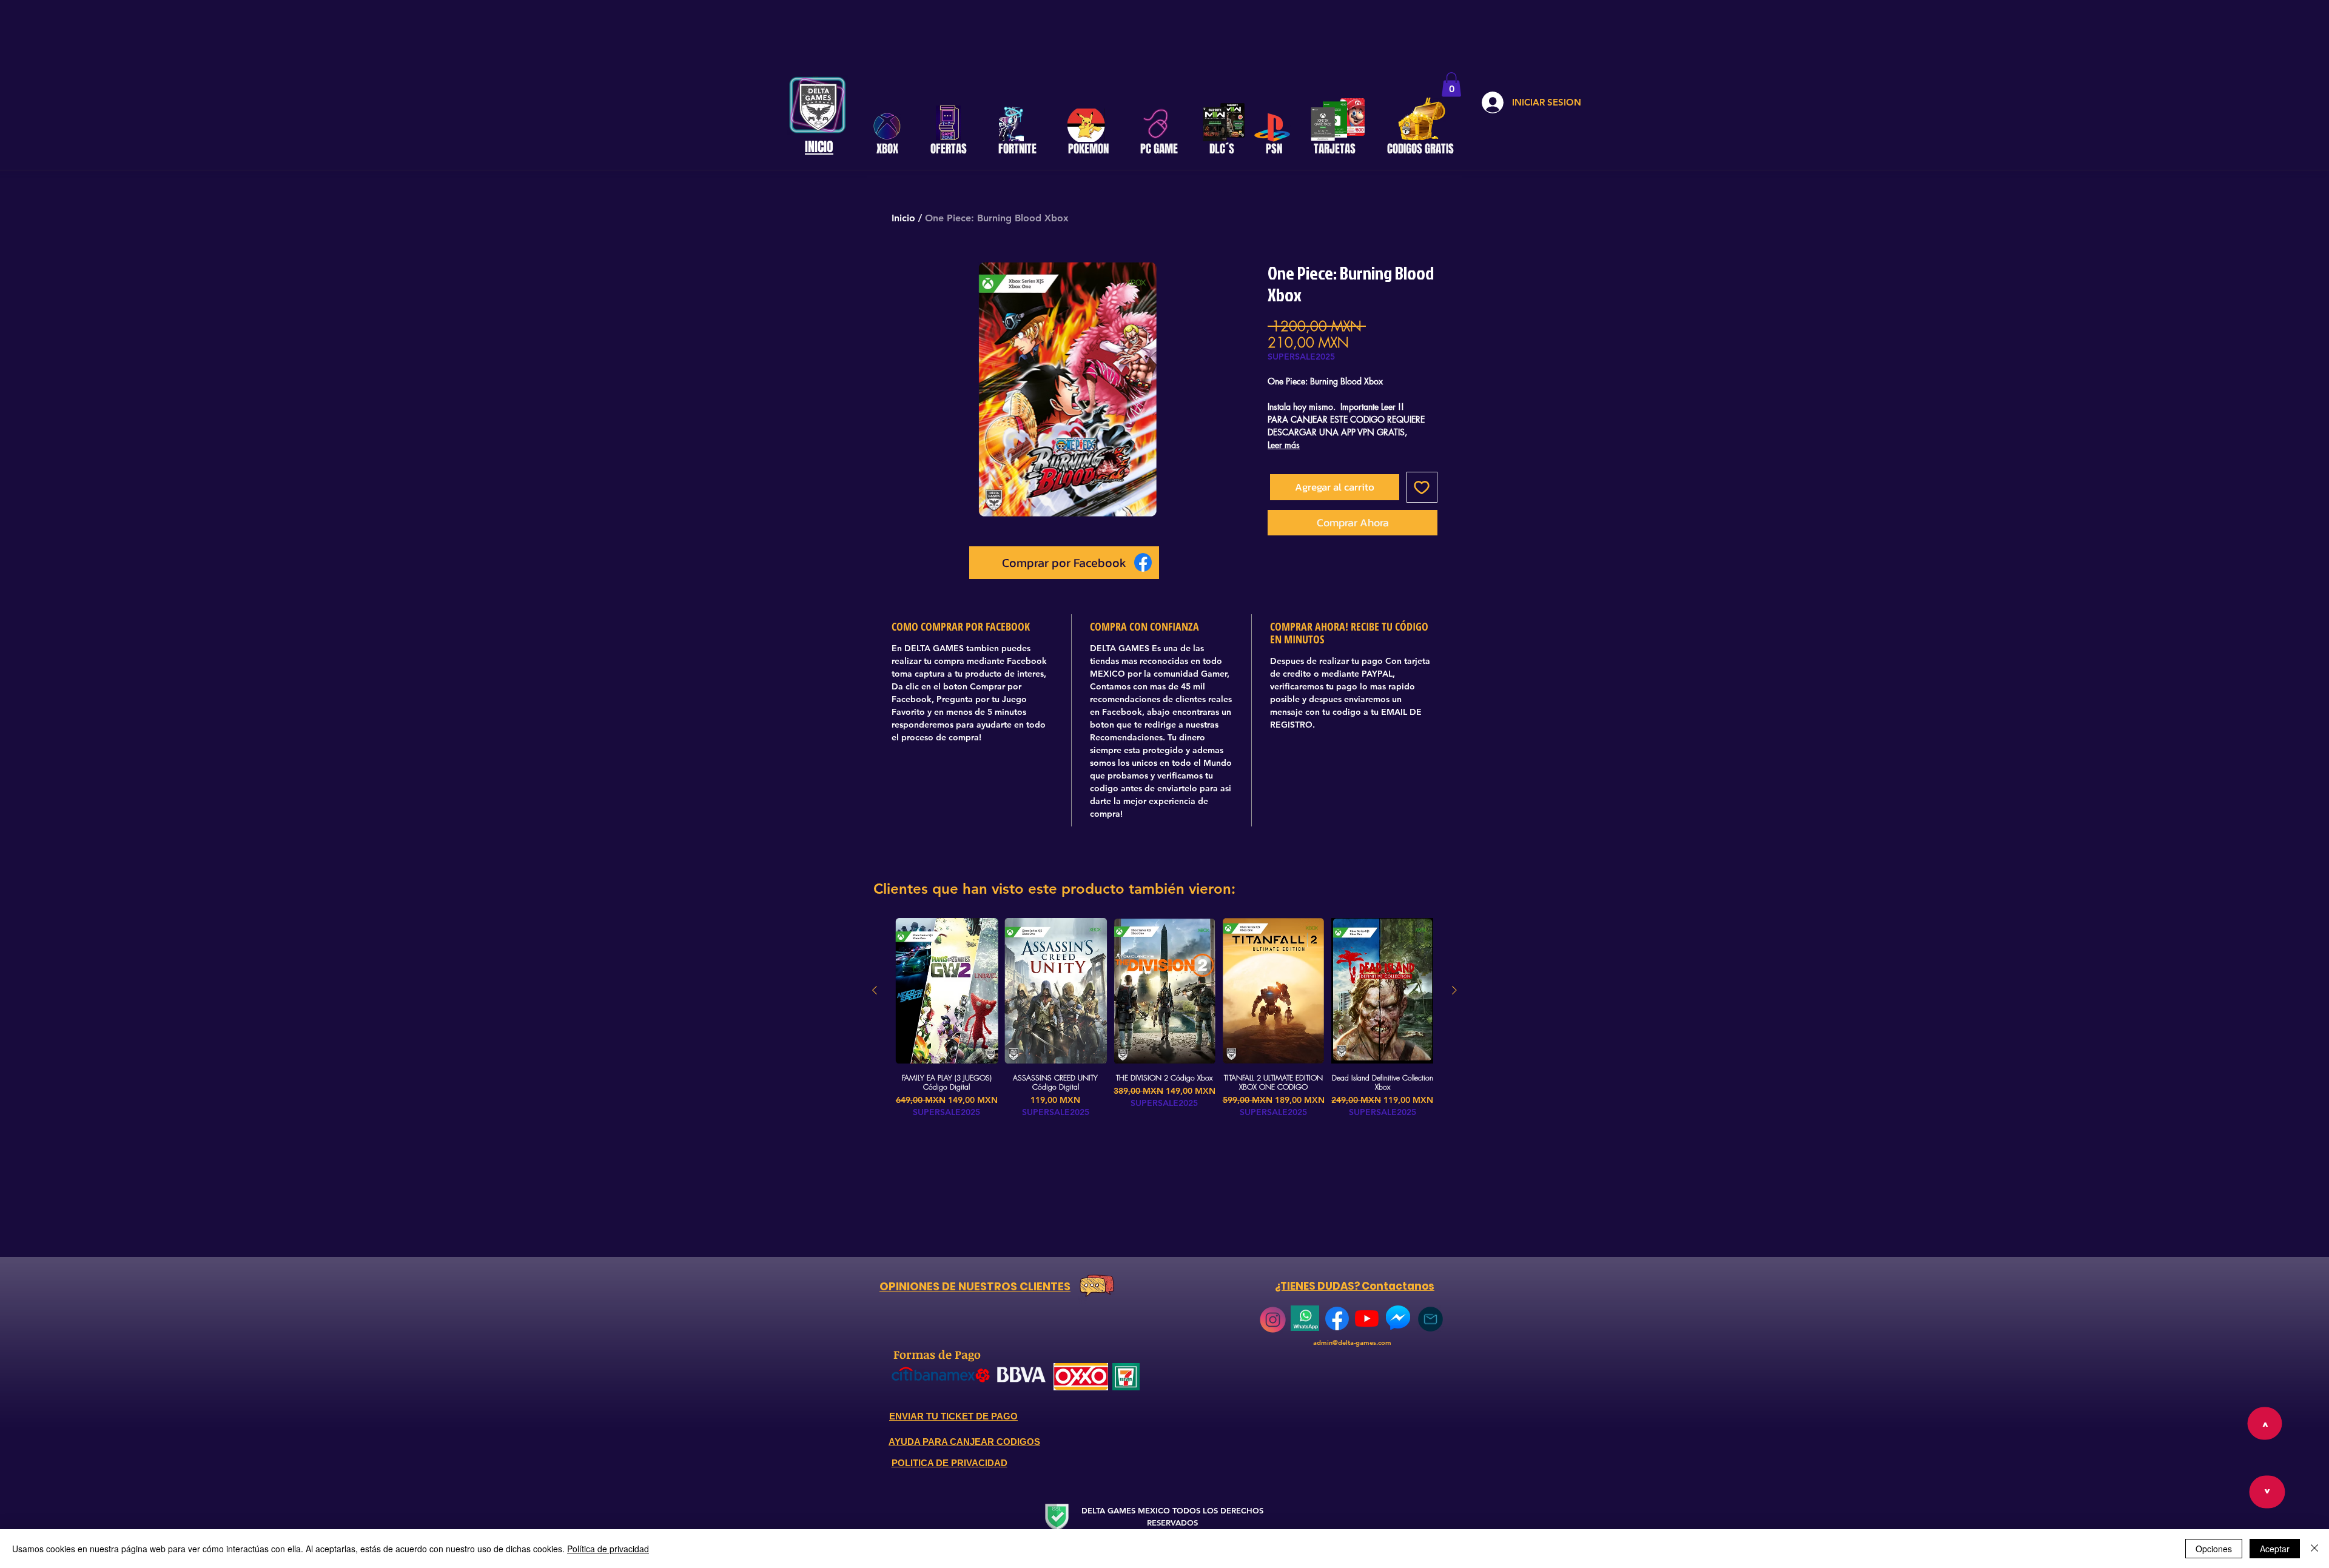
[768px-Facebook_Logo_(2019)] (1337, 1318)
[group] (1164, 1018)
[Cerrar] (2314, 1549)
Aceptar (2275, 1549)
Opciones (2214, 1549)
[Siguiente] (1454, 990)
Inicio (903, 218)
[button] (1451, 85)
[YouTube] (1367, 1318)
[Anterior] (875, 990)
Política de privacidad (608, 1549)
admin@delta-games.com (1352, 1342)
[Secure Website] (1057, 1517)
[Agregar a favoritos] (1422, 487)
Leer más (1284, 445)
